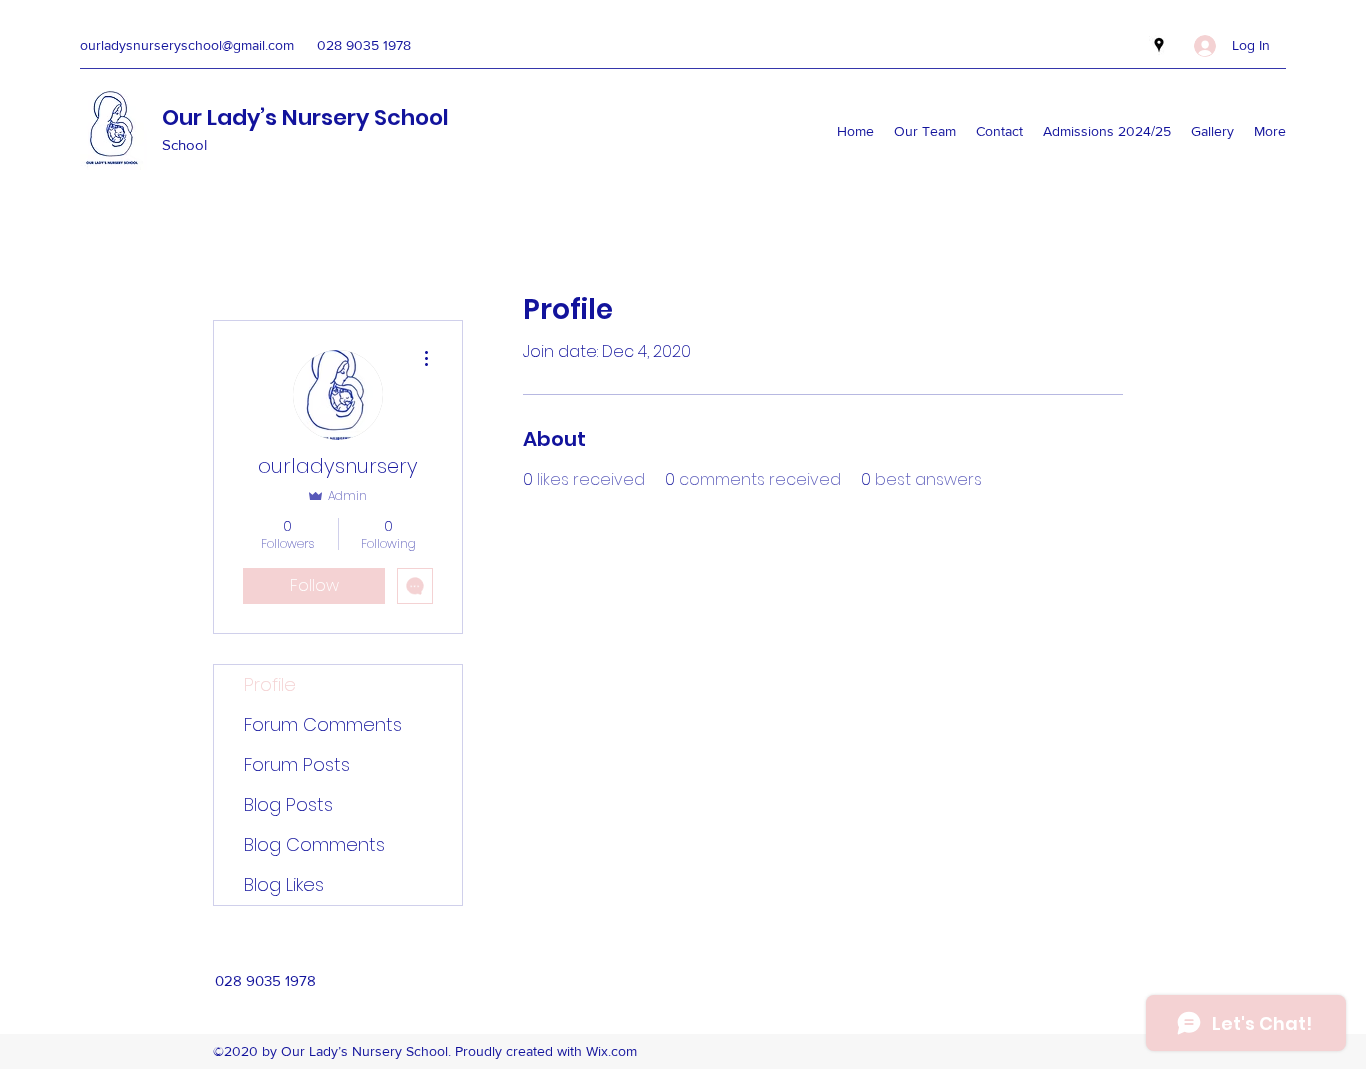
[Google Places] (1159, 45)
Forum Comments (323, 724)
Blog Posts (288, 804)
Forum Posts (297, 764)
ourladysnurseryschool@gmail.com (187, 45)
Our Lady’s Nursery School (305, 117)
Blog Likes (284, 884)
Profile (270, 684)
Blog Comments (314, 844)
